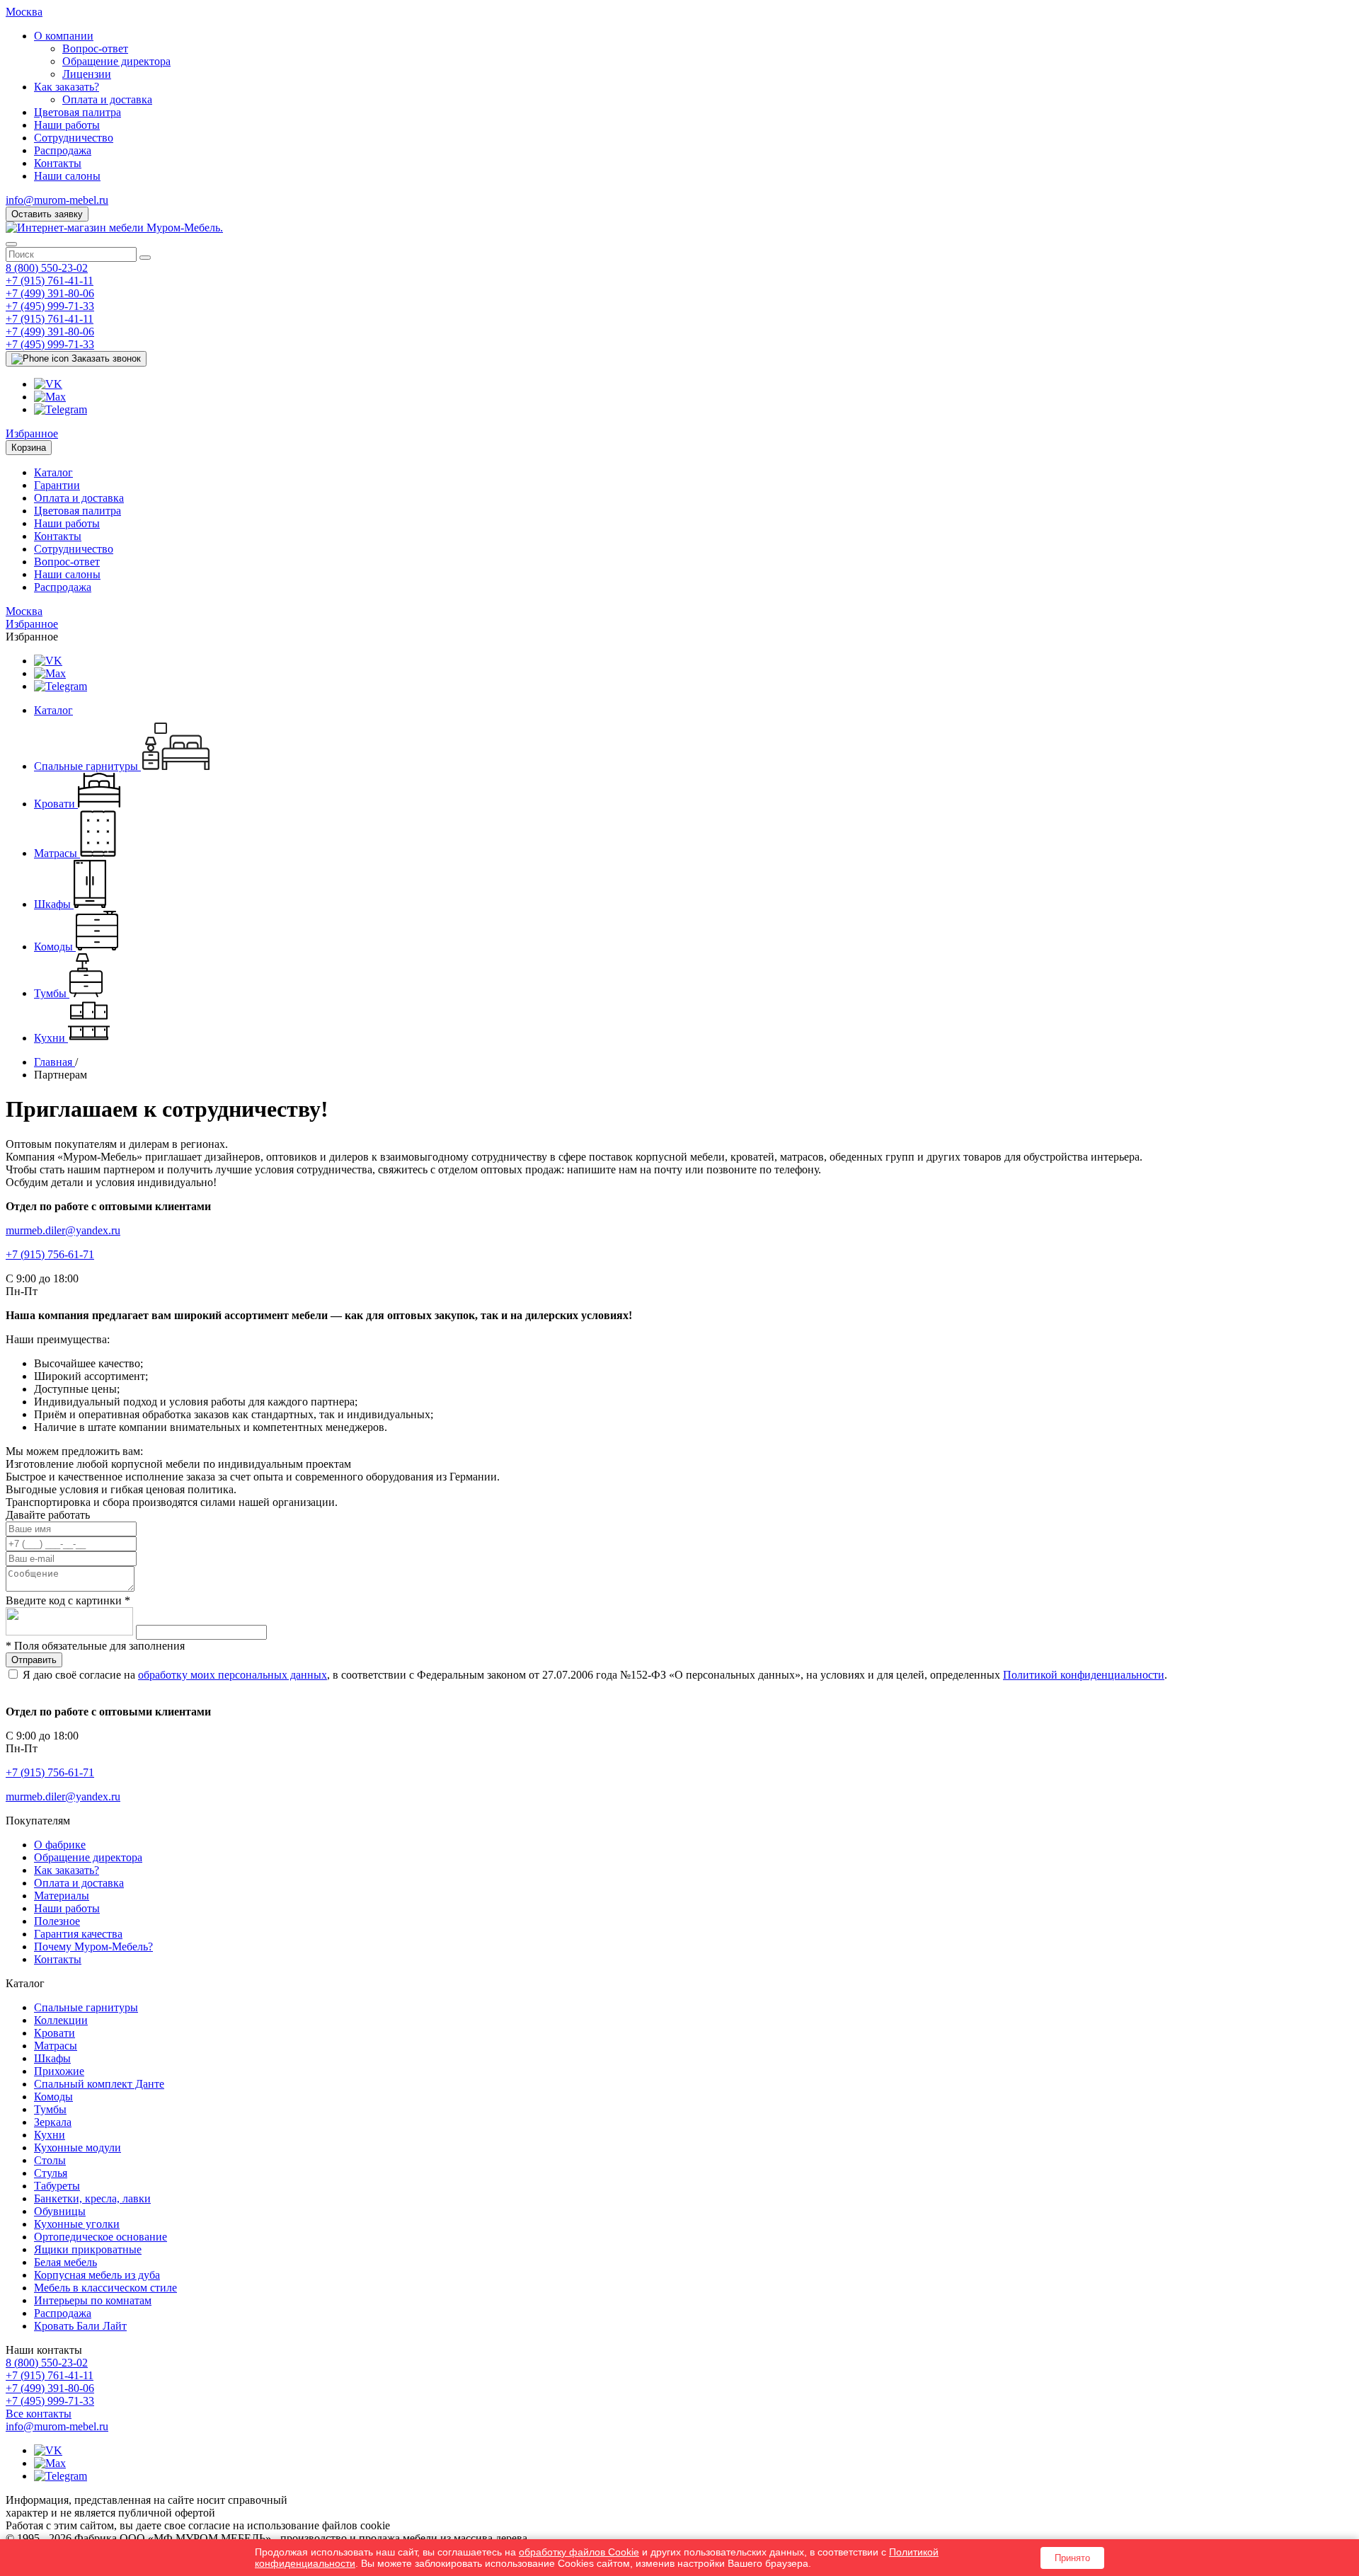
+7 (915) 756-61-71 (50, 1254)
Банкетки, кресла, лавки (92, 2198)
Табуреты (57, 2186)
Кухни (50, 2135)
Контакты (58, 163)
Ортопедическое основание (101, 2237)
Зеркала (53, 2122)
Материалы (62, 1896)
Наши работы (67, 125)
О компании (64, 36)
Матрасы (56, 2046)
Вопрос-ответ (95, 48)
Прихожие (59, 2071)
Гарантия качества (78, 1934)
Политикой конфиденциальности (1084, 1675)
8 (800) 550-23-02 (47, 268)
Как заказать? (67, 87)
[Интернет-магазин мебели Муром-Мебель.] (114, 228)
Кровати (55, 2033)
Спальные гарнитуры (86, 2007)
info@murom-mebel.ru (57, 200)
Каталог (53, 472)
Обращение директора (116, 61)
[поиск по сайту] (145, 258)
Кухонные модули (78, 2147)
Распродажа (63, 150)
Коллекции (61, 2020)
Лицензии (87, 74)
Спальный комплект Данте (99, 2084)
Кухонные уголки (77, 2224)
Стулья (51, 2173)
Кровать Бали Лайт (80, 2326)
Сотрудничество (74, 138)
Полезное (57, 1921)
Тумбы (50, 2109)
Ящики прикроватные (88, 2249)
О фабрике (60, 1845)
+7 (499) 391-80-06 (50, 293)
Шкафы (52, 2058)
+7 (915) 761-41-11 (50, 281)
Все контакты (39, 2414)
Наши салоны (67, 176)
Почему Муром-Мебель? (93, 1947)
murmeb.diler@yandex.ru (63, 1230)
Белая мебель (65, 2262)
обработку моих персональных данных (233, 1675)
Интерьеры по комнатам (93, 2300)
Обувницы (60, 2211)
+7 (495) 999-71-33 (50, 306)
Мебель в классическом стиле (105, 2288)
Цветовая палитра (78, 112)
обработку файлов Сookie (579, 2552)
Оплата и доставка (107, 99)
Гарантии (57, 485)
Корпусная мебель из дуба (97, 2275)
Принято (1072, 2558)
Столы (50, 2160)
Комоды (53, 2097)
